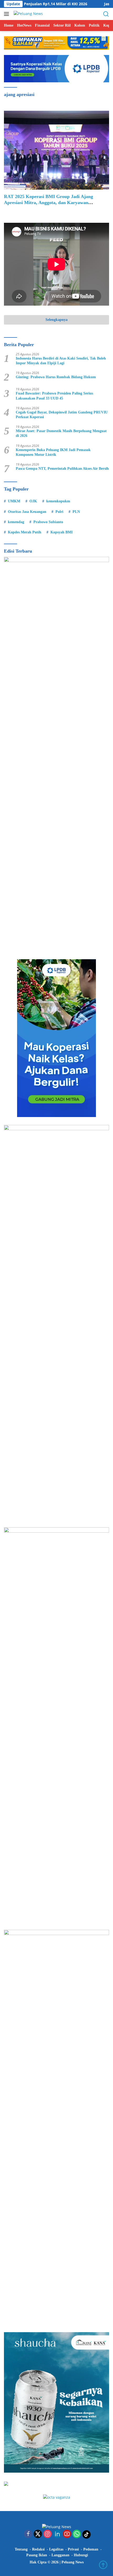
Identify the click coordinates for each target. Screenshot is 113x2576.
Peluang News (73, 2562)
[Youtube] (67, 2534)
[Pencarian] (106, 14)
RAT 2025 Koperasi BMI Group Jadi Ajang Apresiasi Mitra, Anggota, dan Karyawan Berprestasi (48, 203)
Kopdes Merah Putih (25, 532)
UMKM (14, 501)
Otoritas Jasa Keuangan (27, 512)
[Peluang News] (28, 14)
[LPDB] (56, 1038)
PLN (76, 512)
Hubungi (81, 2555)
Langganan (60, 2555)
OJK (33, 501)
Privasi (73, 2549)
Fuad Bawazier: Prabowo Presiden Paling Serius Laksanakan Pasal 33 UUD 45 (54, 396)
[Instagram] (48, 2534)
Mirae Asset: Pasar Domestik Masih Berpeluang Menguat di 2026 (61, 433)
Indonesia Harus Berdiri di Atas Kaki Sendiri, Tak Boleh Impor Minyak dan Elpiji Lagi (61, 361)
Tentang (21, 2549)
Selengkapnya (56, 320)
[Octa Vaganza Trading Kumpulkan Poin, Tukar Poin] (57, 2497)
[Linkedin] (57, 2534)
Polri (59, 512)
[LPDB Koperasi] (56, 68)
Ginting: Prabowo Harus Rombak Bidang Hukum (56, 377)
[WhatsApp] (77, 2534)
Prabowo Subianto (48, 522)
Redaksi (38, 2549)
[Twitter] (38, 2534)
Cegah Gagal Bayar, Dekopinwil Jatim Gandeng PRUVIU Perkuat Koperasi (62, 415)
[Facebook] (28, 2534)
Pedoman (91, 2549)
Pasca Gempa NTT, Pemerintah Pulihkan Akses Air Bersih (62, 469)
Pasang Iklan (37, 2555)
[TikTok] (86, 2534)
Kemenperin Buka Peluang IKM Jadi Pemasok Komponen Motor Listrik (53, 452)
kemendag (16, 522)
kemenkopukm (58, 501)
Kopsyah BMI (61, 532)
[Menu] (7, 14)
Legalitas (56, 2549)
